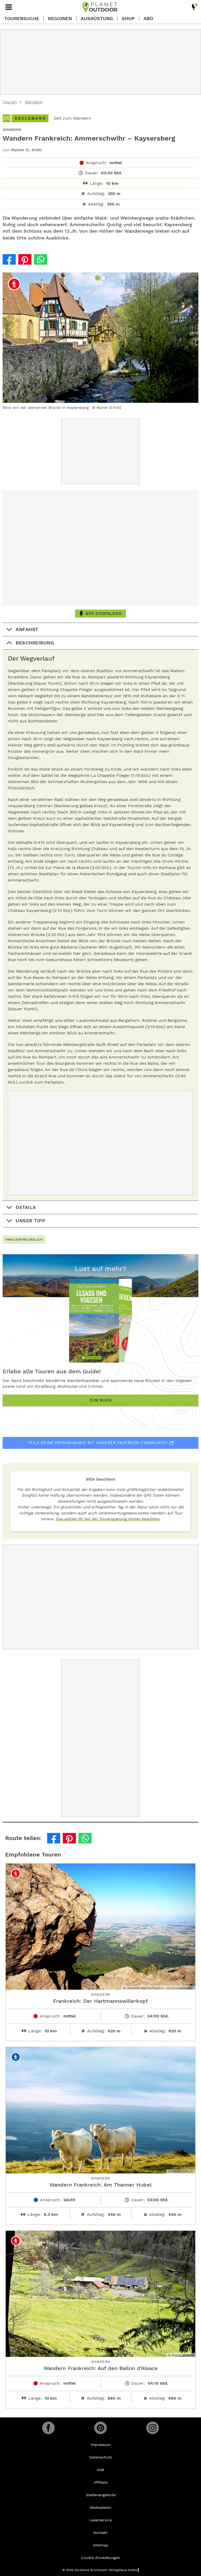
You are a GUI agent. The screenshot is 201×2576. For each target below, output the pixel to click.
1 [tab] (98, 278)
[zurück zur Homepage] (100, 7)
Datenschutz (101, 2457)
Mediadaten (101, 2507)
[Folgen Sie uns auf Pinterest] (100, 2428)
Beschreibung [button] (35, 643)
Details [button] (26, 1207)
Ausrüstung (97, 19)
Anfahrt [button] (27, 629)
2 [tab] (104, 278)
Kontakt (100, 2533)
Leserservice (101, 2520)
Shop (128, 19)
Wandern (34, 102)
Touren (10, 102)
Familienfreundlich (24, 1240)
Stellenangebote (101, 2495)
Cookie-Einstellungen (101, 2558)
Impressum (100, 2445)
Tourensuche (22, 19)
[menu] (9, 7)
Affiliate (101, 2482)
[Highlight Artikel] (194, 7)
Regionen (60, 19)
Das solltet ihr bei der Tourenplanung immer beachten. (108, 1519)
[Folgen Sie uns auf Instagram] (153, 2428)
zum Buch (100, 1400)
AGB (100, 2470)
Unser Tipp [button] (30, 1221)
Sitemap (101, 2545)
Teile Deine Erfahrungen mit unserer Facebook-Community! (98, 1443)
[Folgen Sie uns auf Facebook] (48, 2428)
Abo (148, 19)
